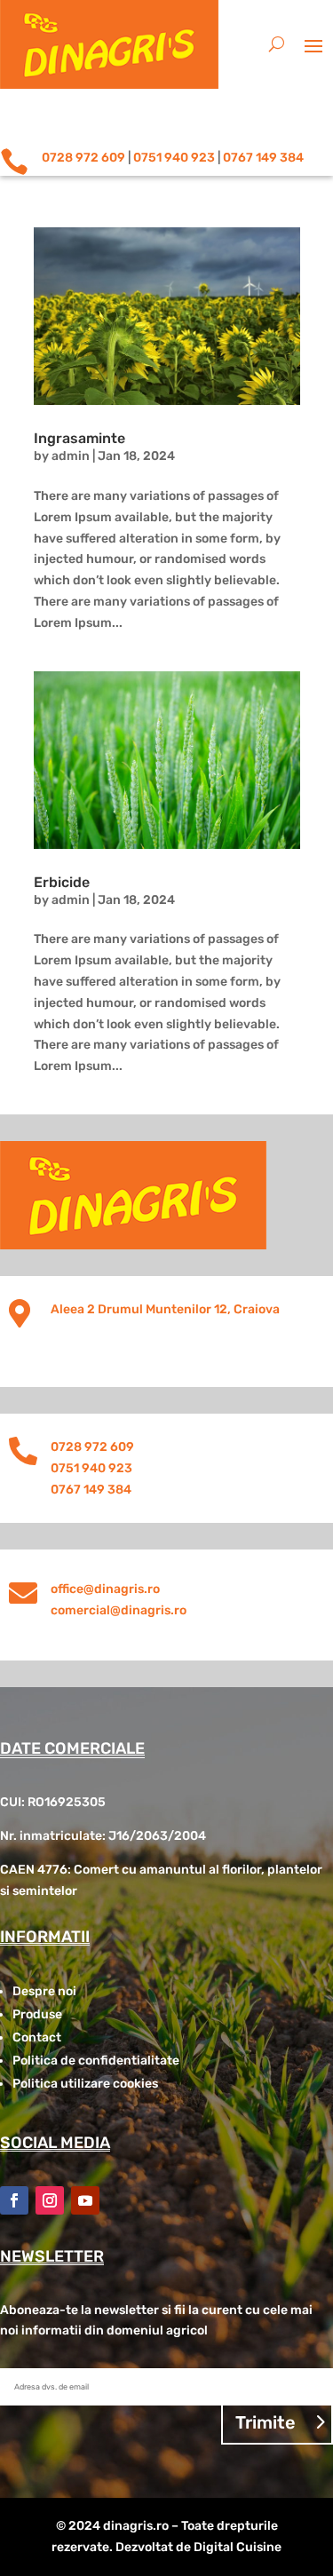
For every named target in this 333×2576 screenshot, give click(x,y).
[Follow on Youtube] (85, 2200)
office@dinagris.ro (105, 1589)
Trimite (266, 2422)
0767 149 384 (263, 158)
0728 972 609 (83, 158)
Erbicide (62, 882)
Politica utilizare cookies (85, 2084)
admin (71, 456)
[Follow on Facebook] (14, 2200)
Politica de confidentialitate (96, 2061)
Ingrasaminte (79, 438)
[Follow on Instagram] (50, 2200)
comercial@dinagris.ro (119, 1610)
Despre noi (44, 1991)
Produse (37, 2014)
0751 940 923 (174, 158)
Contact (37, 2037)
